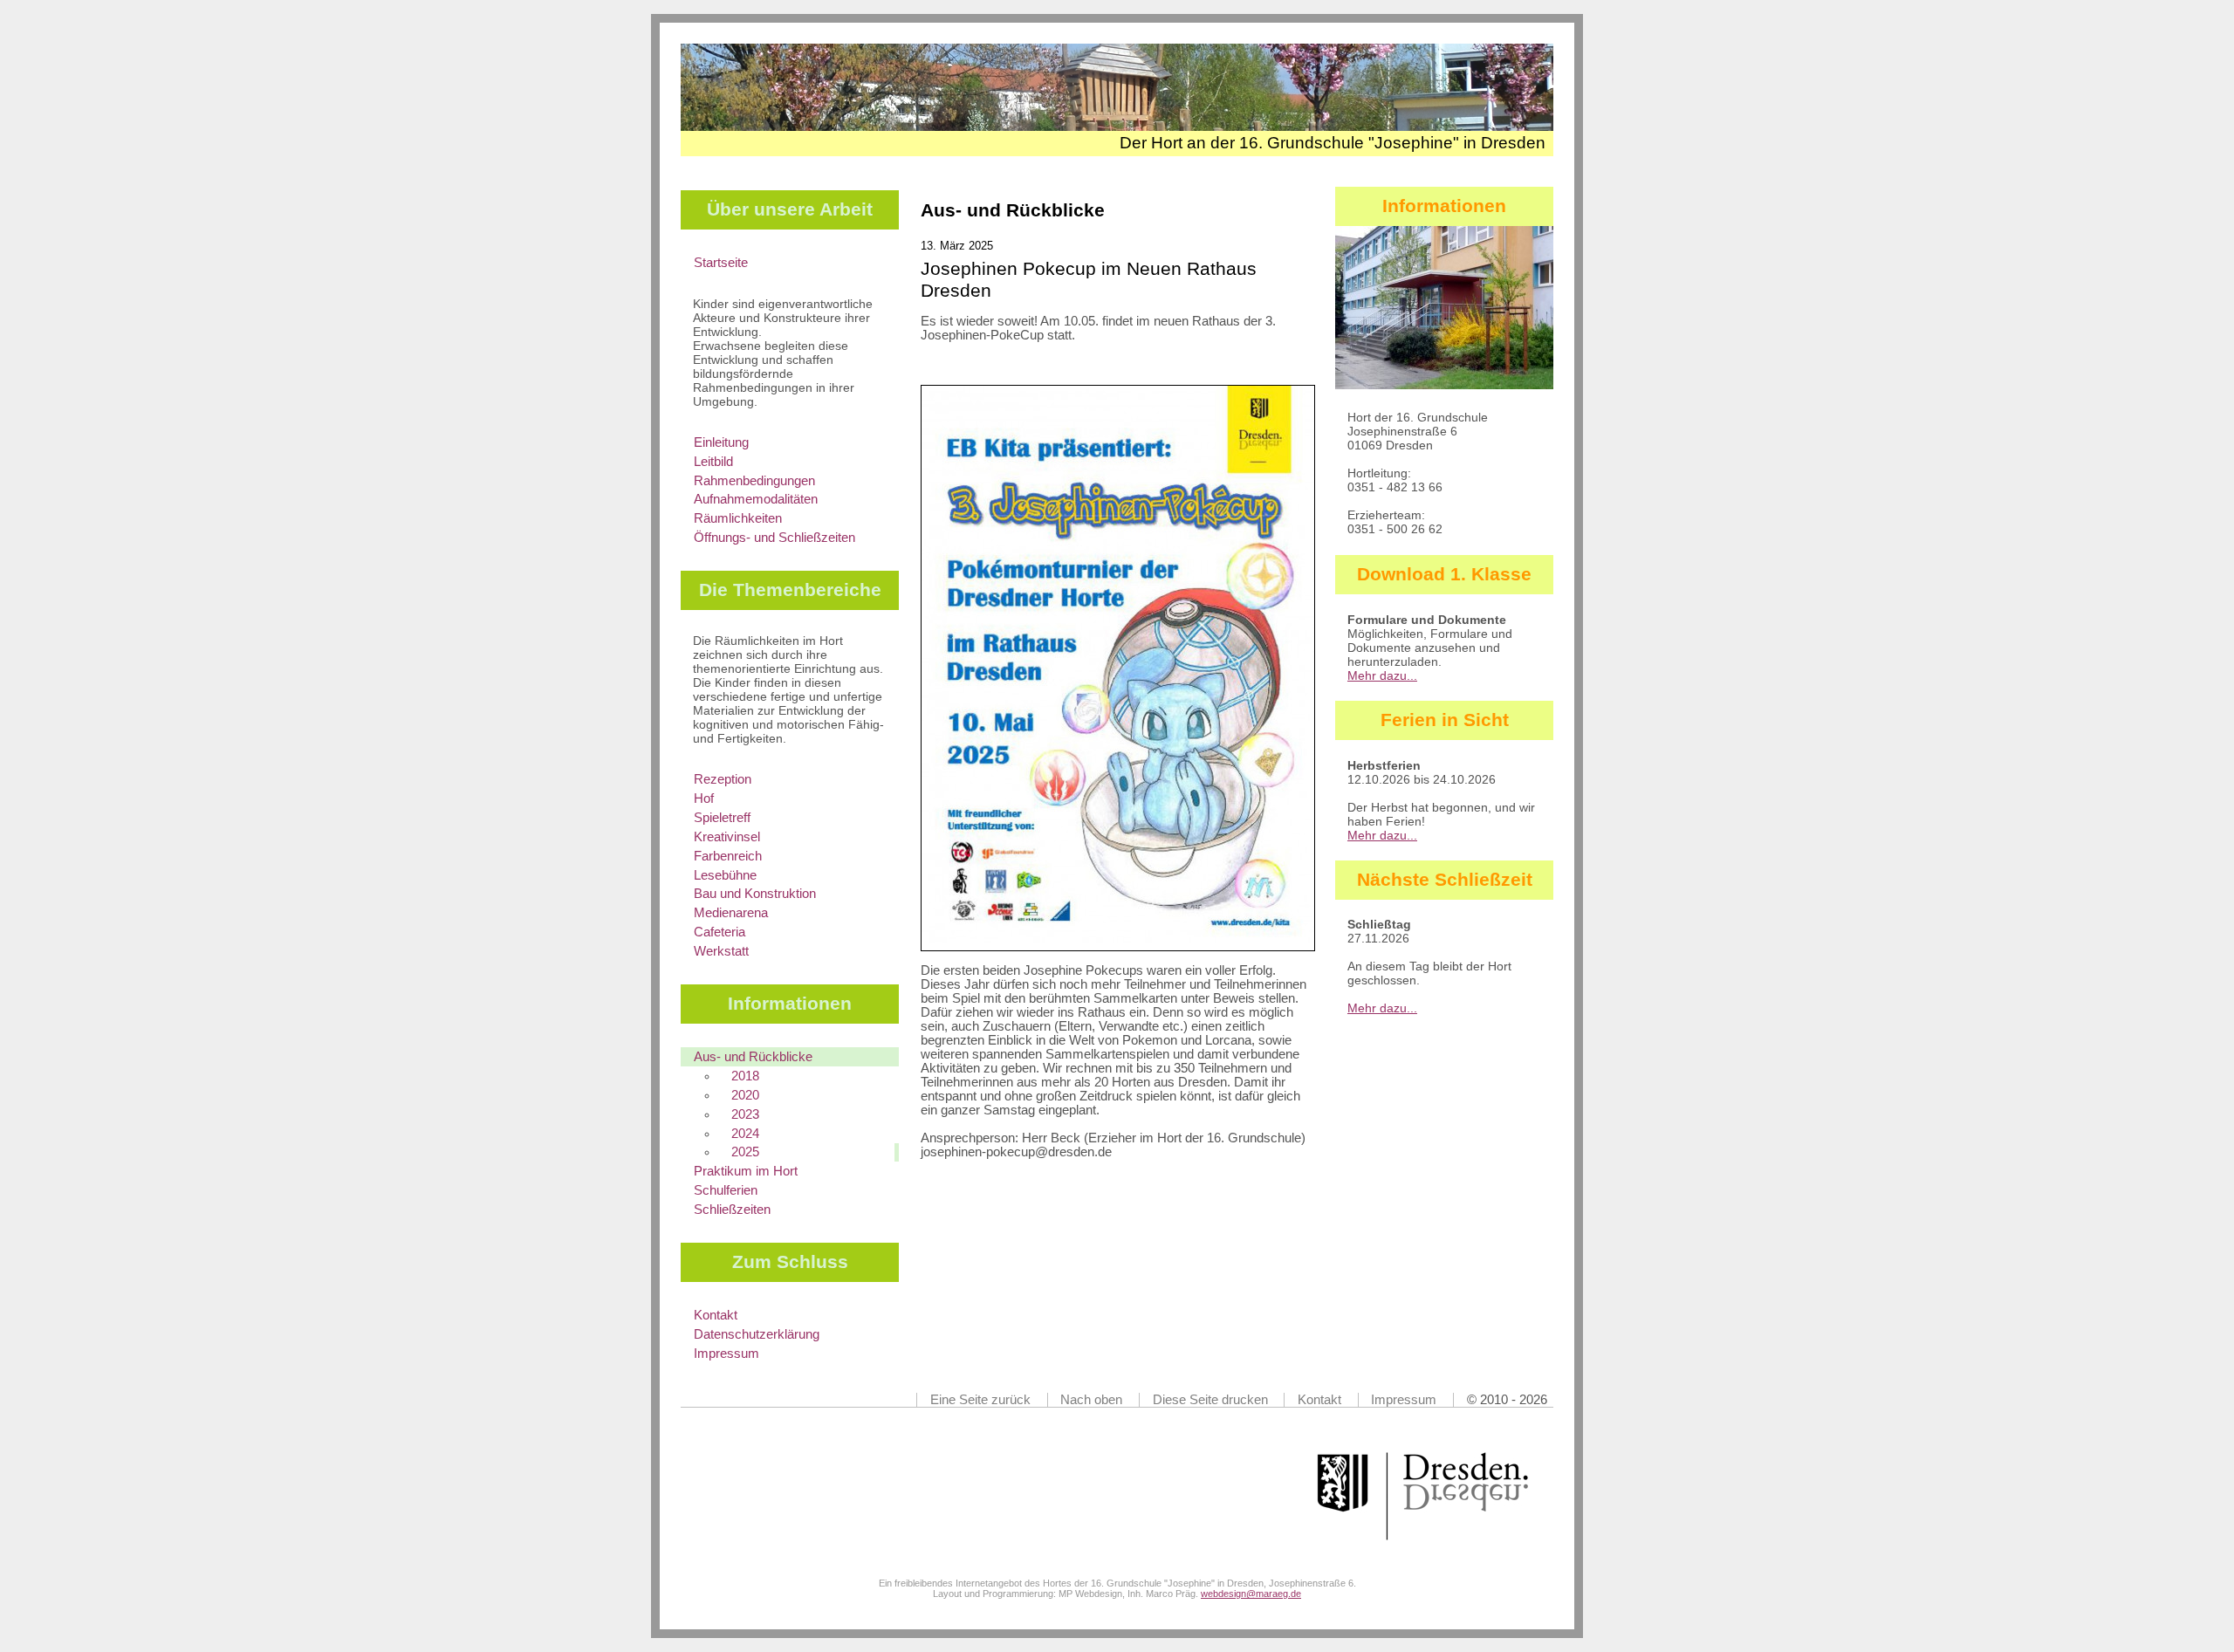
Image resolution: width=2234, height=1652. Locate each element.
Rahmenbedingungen (754, 481)
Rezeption (723, 779)
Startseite (721, 263)
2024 (745, 1134)
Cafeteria (720, 932)
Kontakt (716, 1315)
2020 (745, 1095)
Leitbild (713, 462)
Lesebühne (725, 875)
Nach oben (1091, 1400)
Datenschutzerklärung (757, 1334)
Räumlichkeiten (738, 518)
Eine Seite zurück (980, 1400)
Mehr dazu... (1382, 675)
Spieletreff (722, 818)
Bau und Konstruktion (755, 894)
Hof (704, 799)
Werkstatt (721, 951)
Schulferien (726, 1190)
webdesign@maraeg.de (1251, 1594)
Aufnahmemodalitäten (756, 499)
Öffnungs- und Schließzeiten (774, 538)
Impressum (726, 1354)
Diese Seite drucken (1210, 1400)
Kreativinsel (727, 837)
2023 (745, 1114)
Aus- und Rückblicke (753, 1057)
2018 (745, 1076)
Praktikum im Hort (746, 1171)
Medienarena (731, 913)
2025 (745, 1152)
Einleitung (721, 442)
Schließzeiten (732, 1210)
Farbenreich (728, 856)
